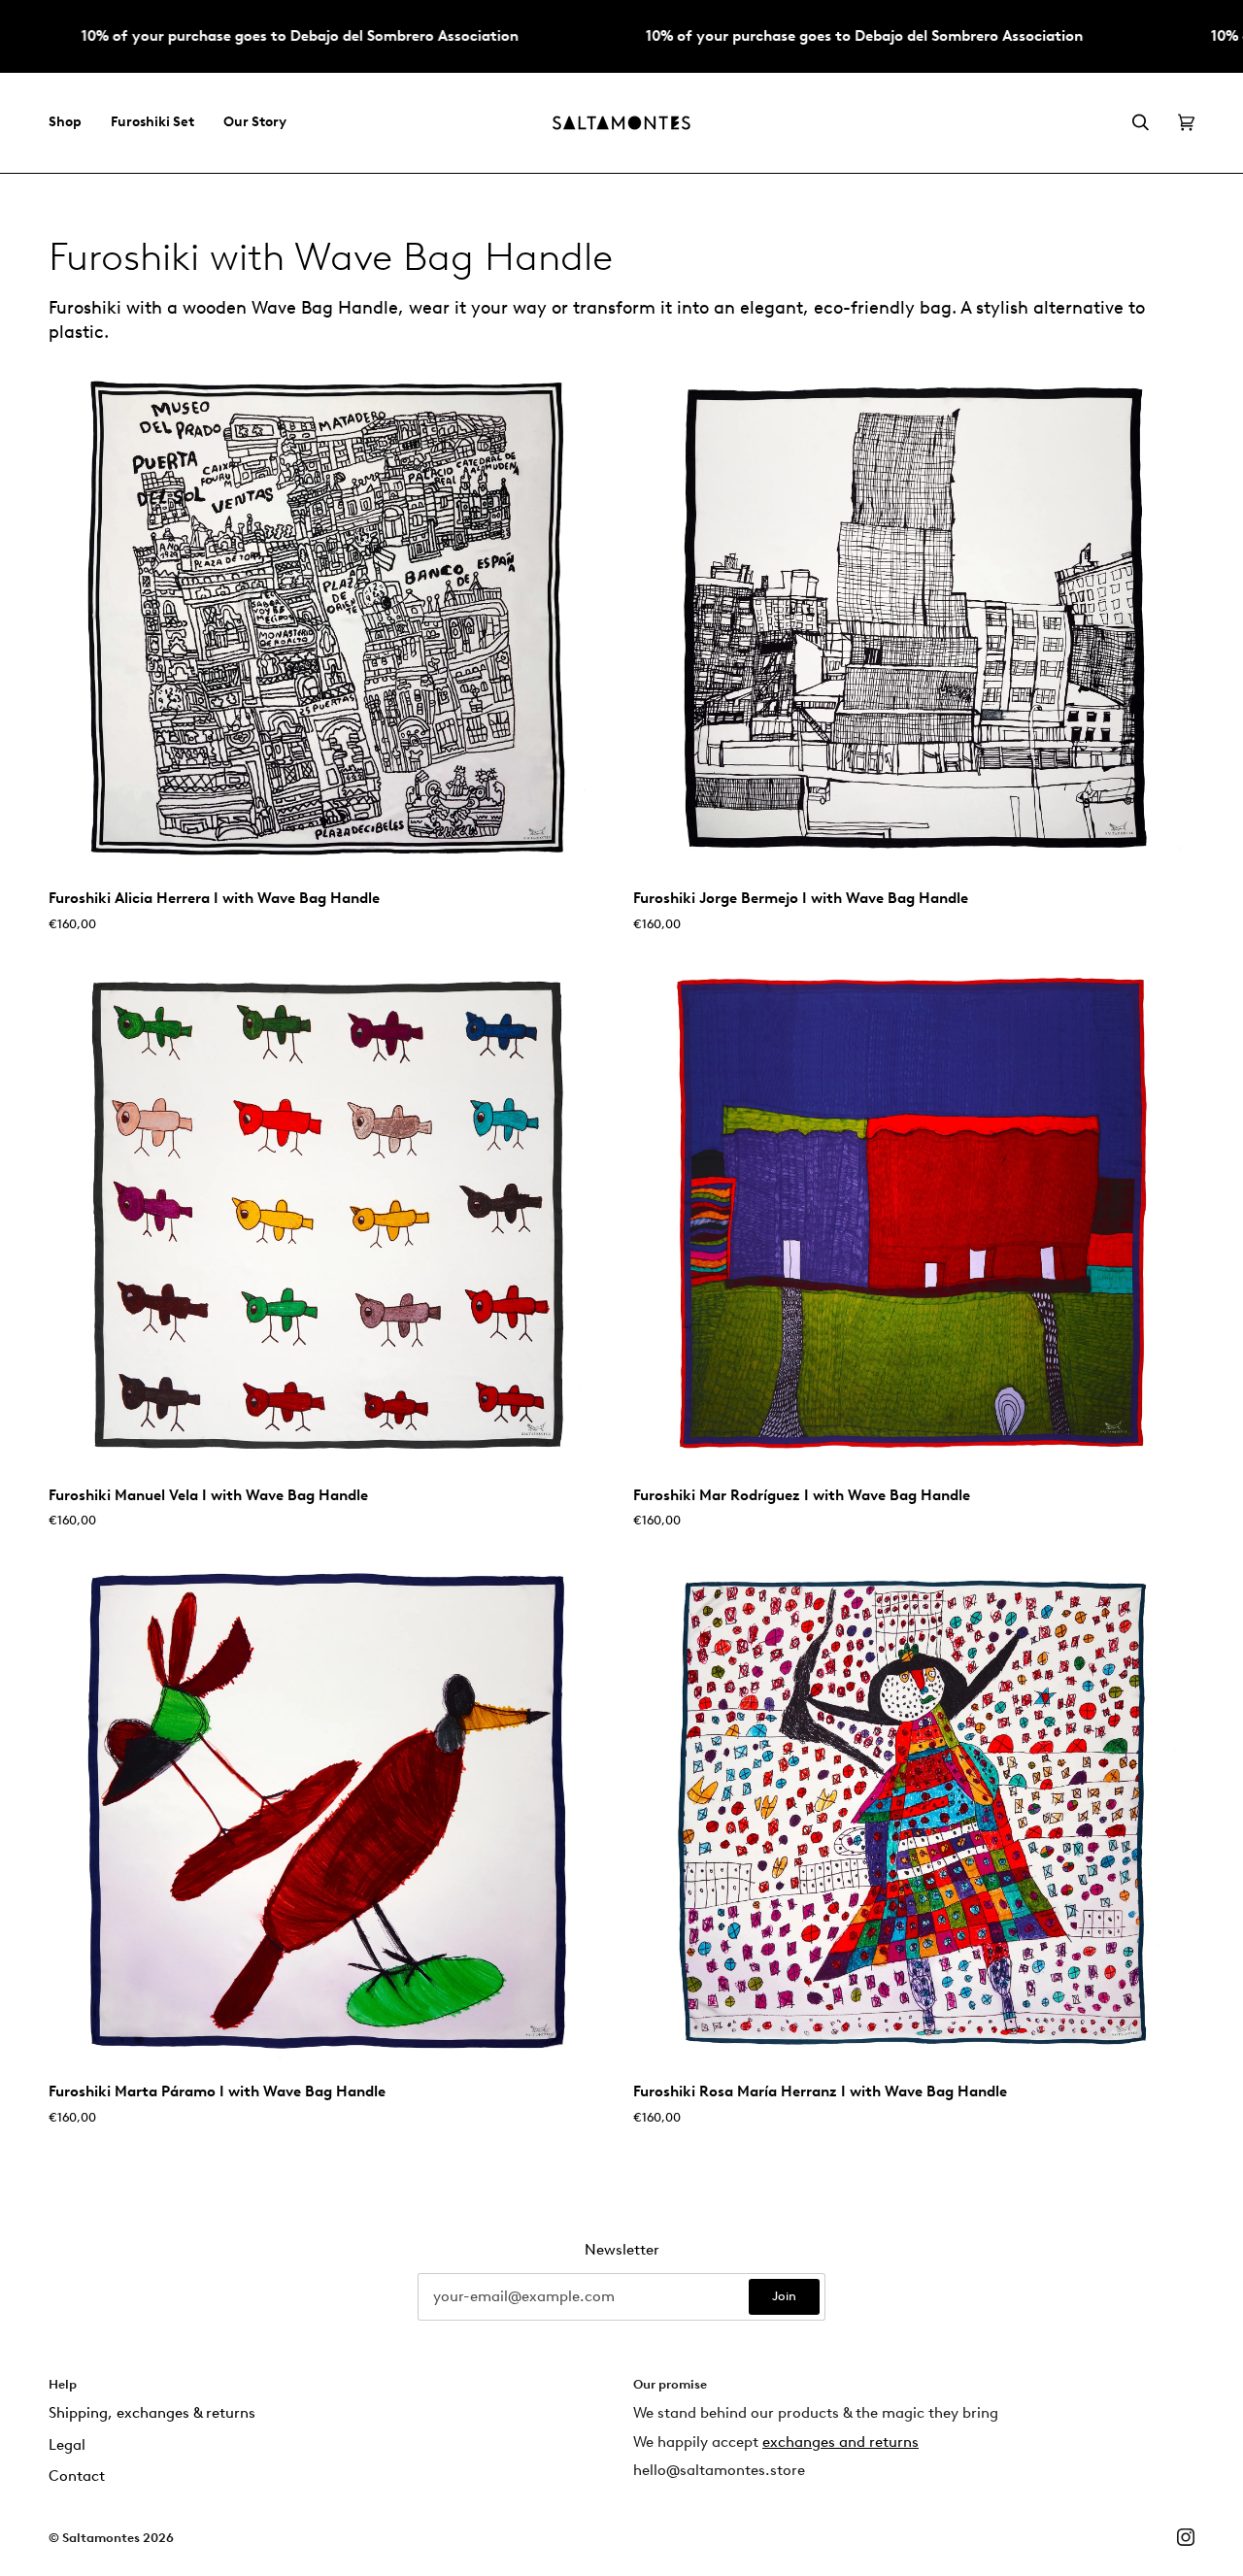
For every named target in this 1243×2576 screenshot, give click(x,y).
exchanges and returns (840, 2442)
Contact (77, 2476)
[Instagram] (1186, 2537)
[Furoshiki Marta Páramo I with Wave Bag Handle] (329, 1811)
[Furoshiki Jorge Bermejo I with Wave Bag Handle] (914, 618)
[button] (72, 123)
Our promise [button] (670, 2384)
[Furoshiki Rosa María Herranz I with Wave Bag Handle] (914, 1811)
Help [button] (63, 2384)
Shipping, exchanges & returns (152, 2413)
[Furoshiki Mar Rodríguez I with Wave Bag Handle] (914, 1214)
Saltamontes (101, 2538)
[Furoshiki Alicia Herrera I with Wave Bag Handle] (329, 618)
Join (784, 2296)
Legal (67, 2445)
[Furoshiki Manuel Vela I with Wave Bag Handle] (329, 1214)
